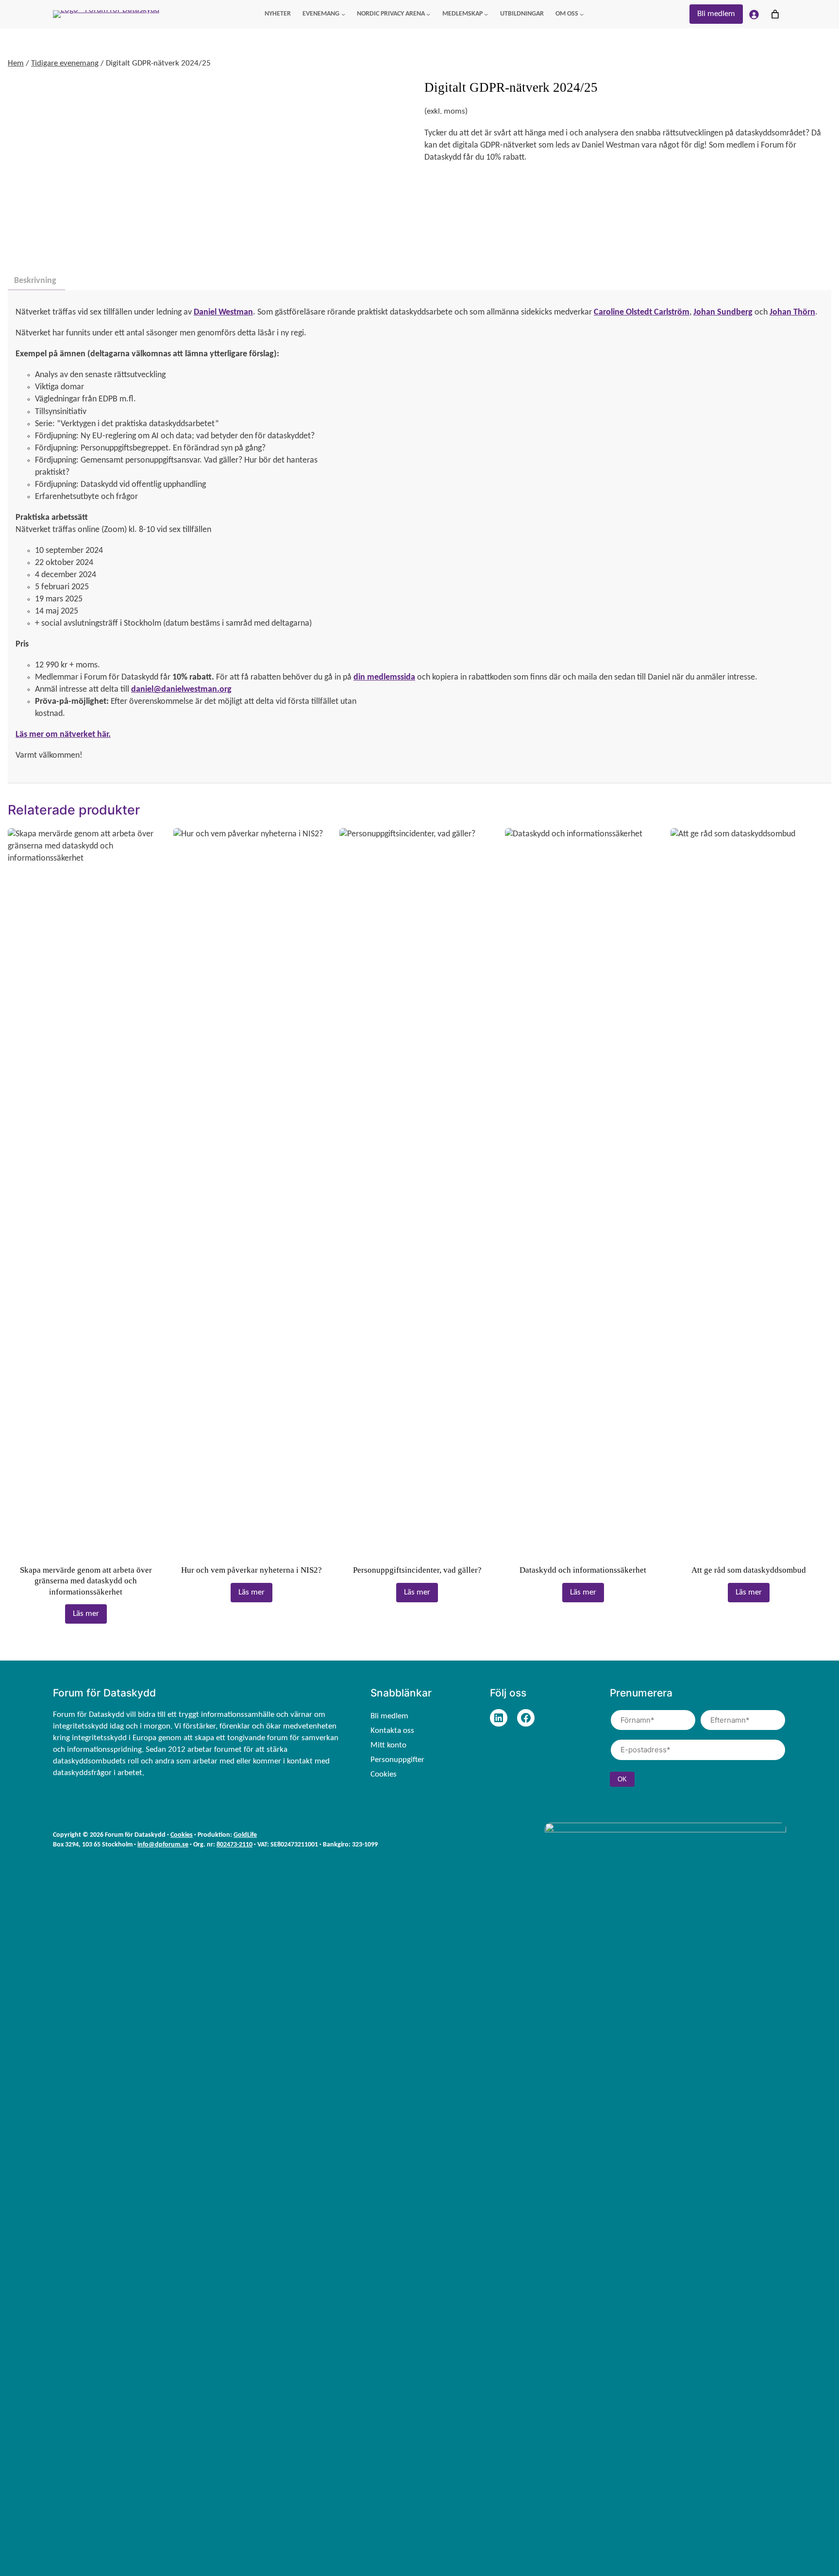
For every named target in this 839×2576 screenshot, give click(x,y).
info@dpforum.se (163, 1845)
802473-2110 (235, 1845)
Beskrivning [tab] (35, 281)
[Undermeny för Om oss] (582, 14)
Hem (16, 63)
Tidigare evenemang (65, 63)
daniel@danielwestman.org (181, 690)
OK (622, 1779)
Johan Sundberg (723, 312)
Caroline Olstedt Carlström (642, 312)
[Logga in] (754, 14)
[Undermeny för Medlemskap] (486, 14)
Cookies (182, 1835)
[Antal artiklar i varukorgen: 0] (775, 14)
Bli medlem (716, 14)
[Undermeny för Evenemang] (343, 14)
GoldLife (245, 1835)
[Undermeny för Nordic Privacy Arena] (428, 14)
